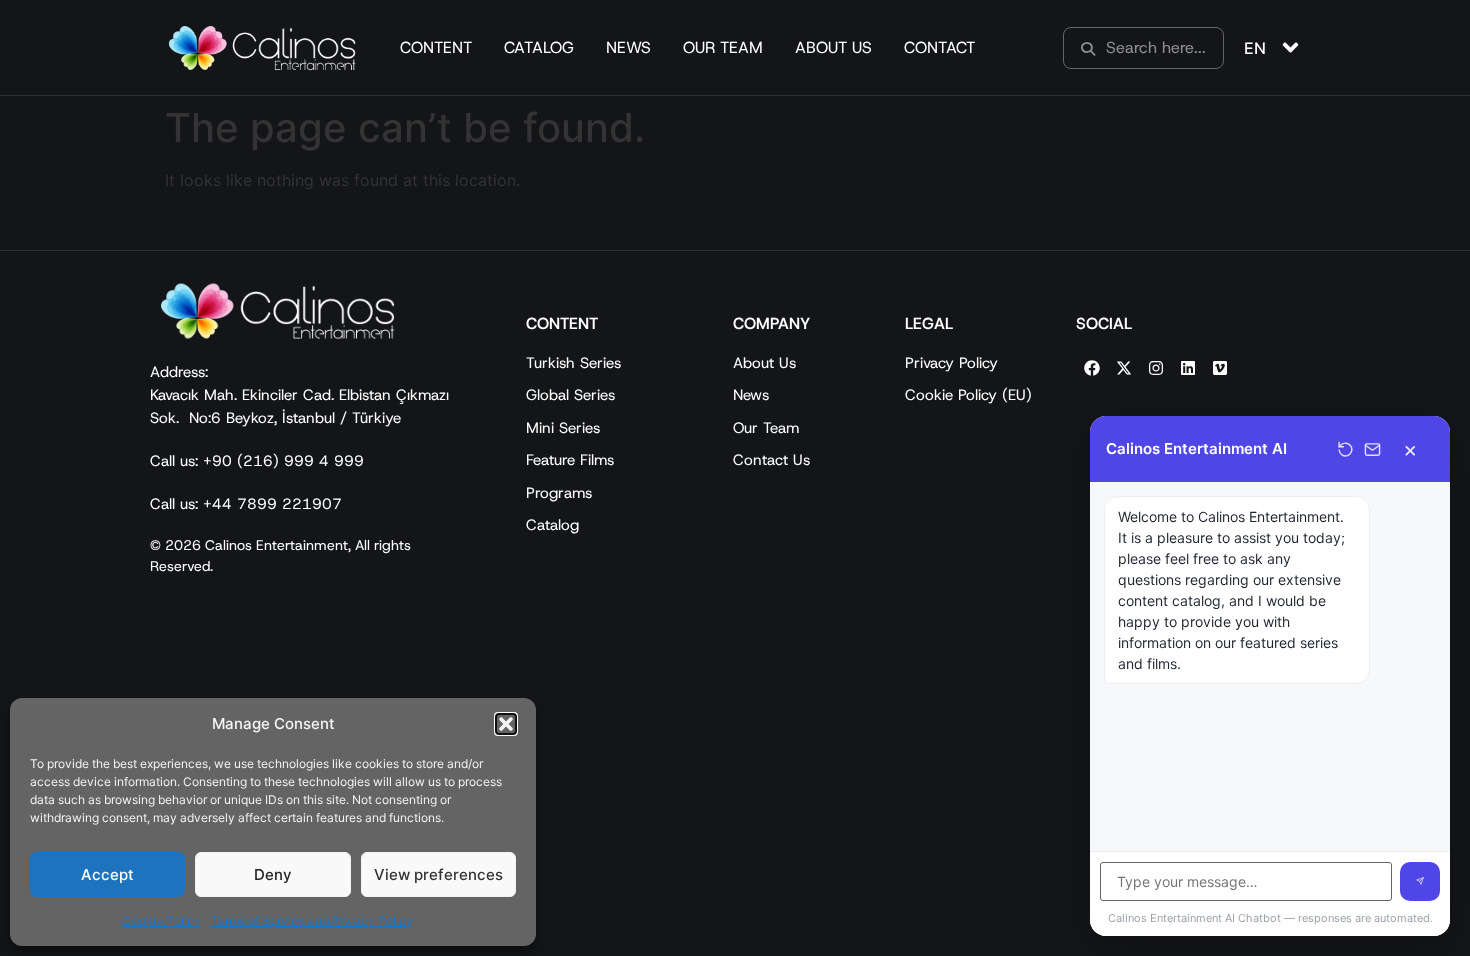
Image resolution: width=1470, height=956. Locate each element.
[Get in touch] (1372, 449)
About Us (833, 47)
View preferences (438, 874)
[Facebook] (1092, 368)
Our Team (723, 47)
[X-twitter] (1124, 368)
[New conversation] (1345, 449)
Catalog (539, 47)
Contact (939, 47)
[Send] (1420, 881)
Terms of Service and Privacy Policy (312, 920)
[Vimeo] (1220, 368)
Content (436, 47)
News (628, 47)
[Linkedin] (1188, 368)
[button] (506, 724)
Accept (107, 874)
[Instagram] (1156, 368)
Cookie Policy (162, 920)
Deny (273, 874)
